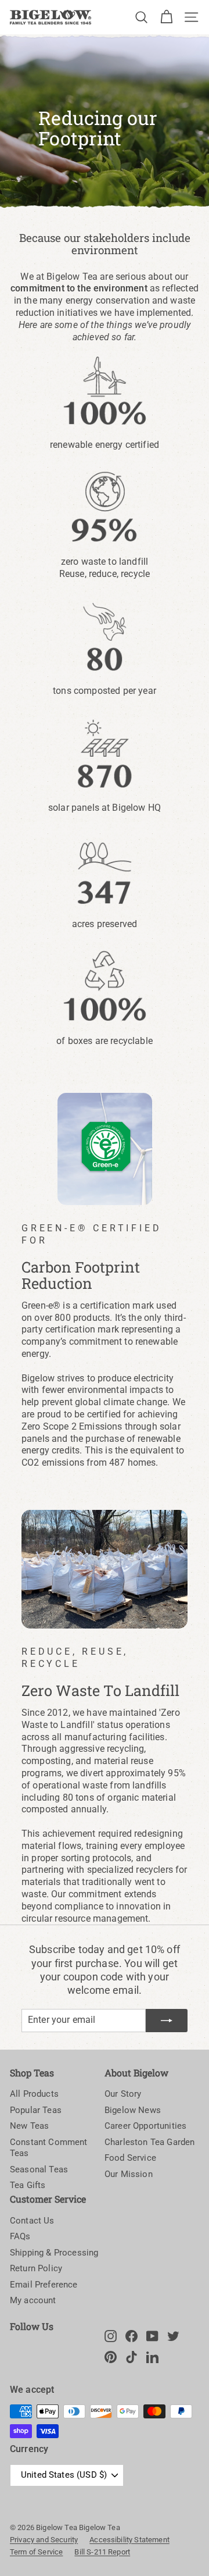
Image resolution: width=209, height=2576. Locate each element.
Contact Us (32, 2221)
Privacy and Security (44, 2540)
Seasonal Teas (39, 2169)
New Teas (29, 2126)
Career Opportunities (145, 2126)
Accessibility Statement (129, 2540)
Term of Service (36, 2552)
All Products (34, 2094)
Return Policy (36, 2268)
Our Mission (129, 2174)
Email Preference (44, 2285)
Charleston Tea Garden (149, 2142)
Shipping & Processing (54, 2253)
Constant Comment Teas (49, 2148)
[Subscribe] (167, 2021)
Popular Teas (36, 2110)
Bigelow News (133, 2110)
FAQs (20, 2236)
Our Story (123, 2094)
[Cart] (166, 17)
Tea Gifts (28, 2185)
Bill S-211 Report (102, 2552)
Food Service (130, 2158)
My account (33, 2300)
